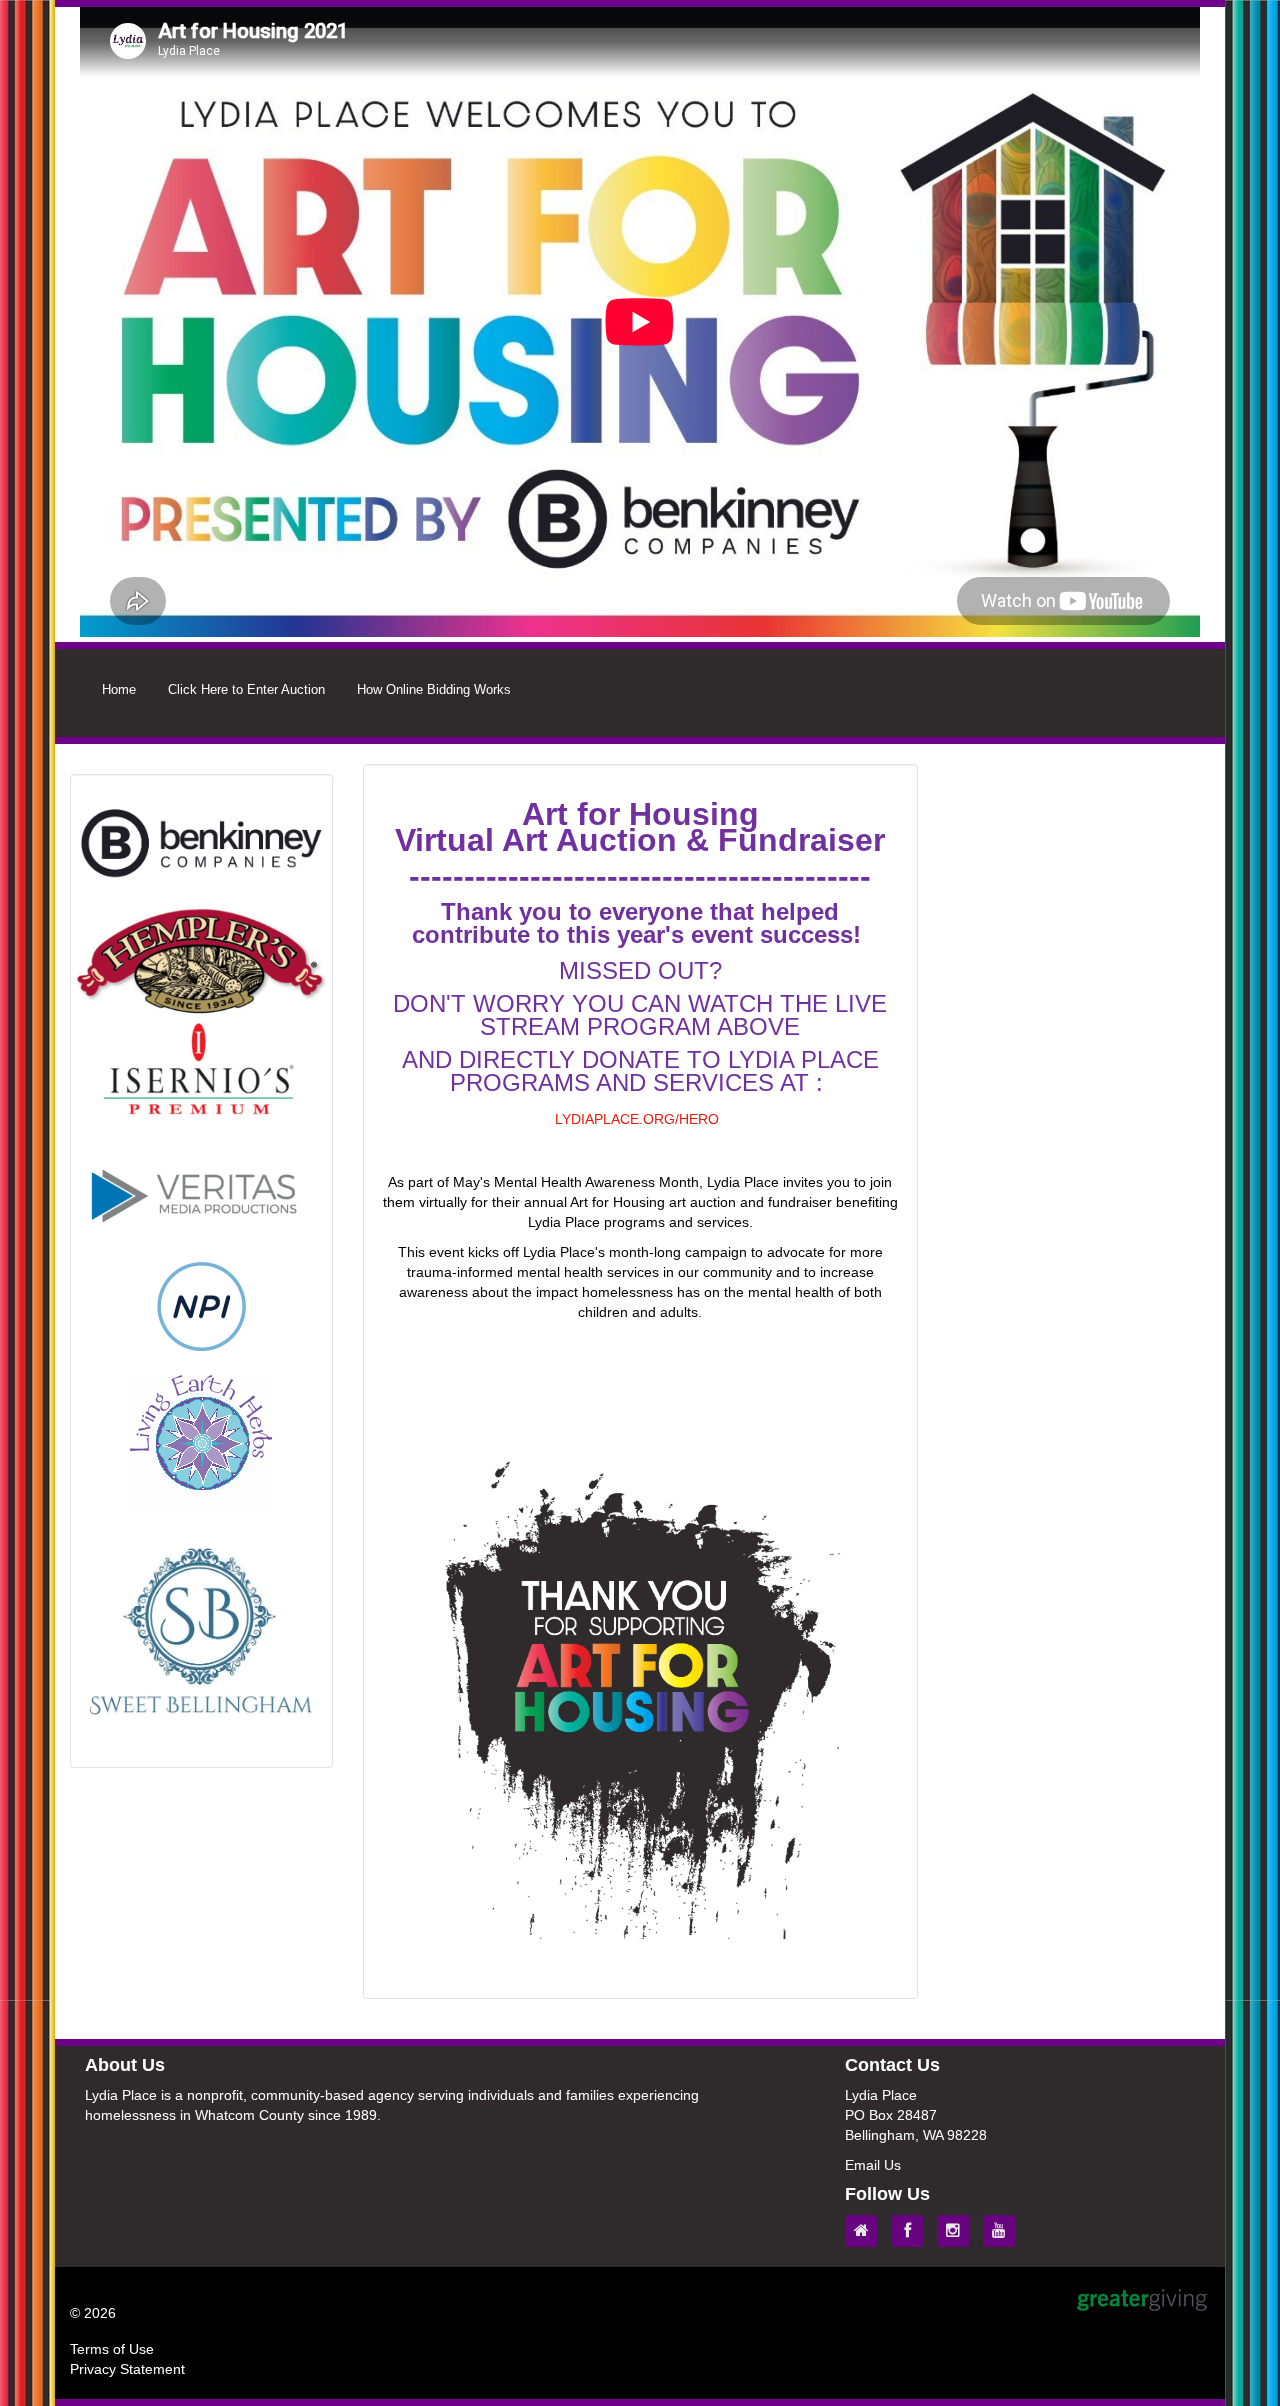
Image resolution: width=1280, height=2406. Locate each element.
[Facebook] (912, 2231)
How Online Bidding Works (434, 689)
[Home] (866, 2231)
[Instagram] (958, 2231)
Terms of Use (112, 2349)
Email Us (873, 2165)
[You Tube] (1004, 2231)
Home (119, 689)
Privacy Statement (127, 2369)
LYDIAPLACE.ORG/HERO (637, 1119)
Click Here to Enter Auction (246, 689)
